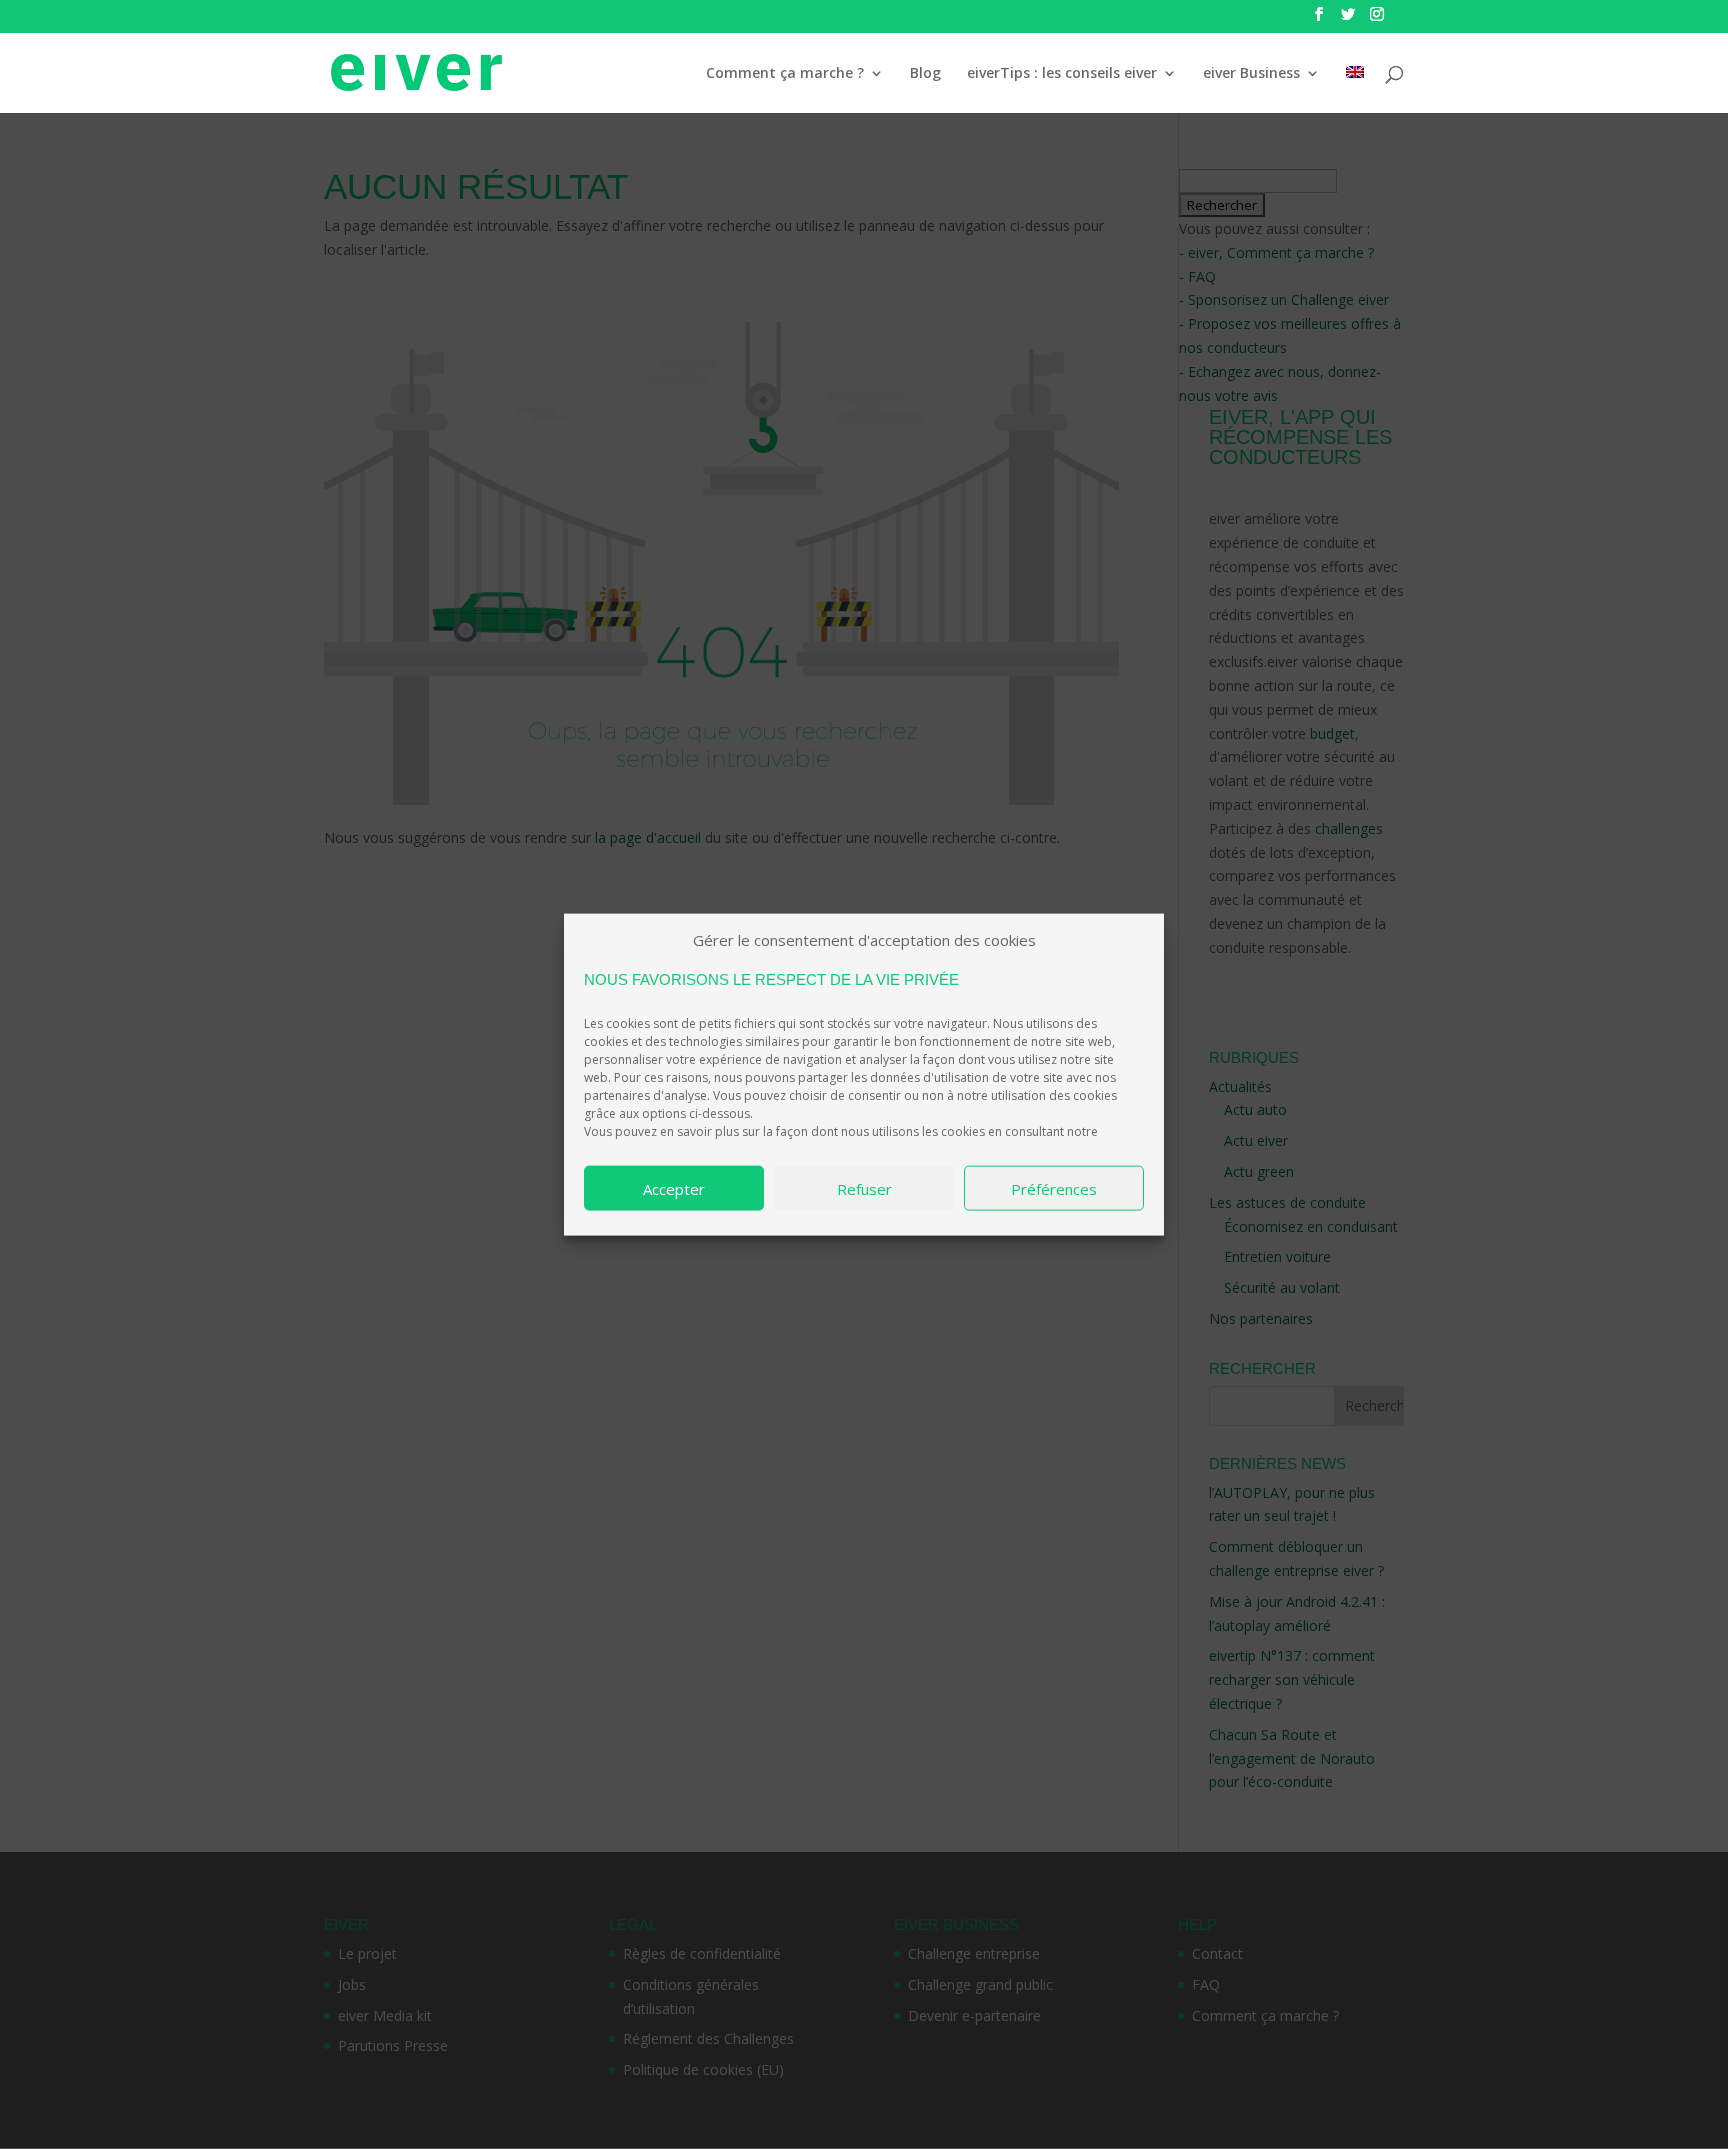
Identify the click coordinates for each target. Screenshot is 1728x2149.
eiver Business (1251, 74)
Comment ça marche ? (785, 74)
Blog (925, 74)
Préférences (1054, 1188)
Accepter (674, 1188)
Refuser (864, 1188)
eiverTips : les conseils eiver (1062, 74)
